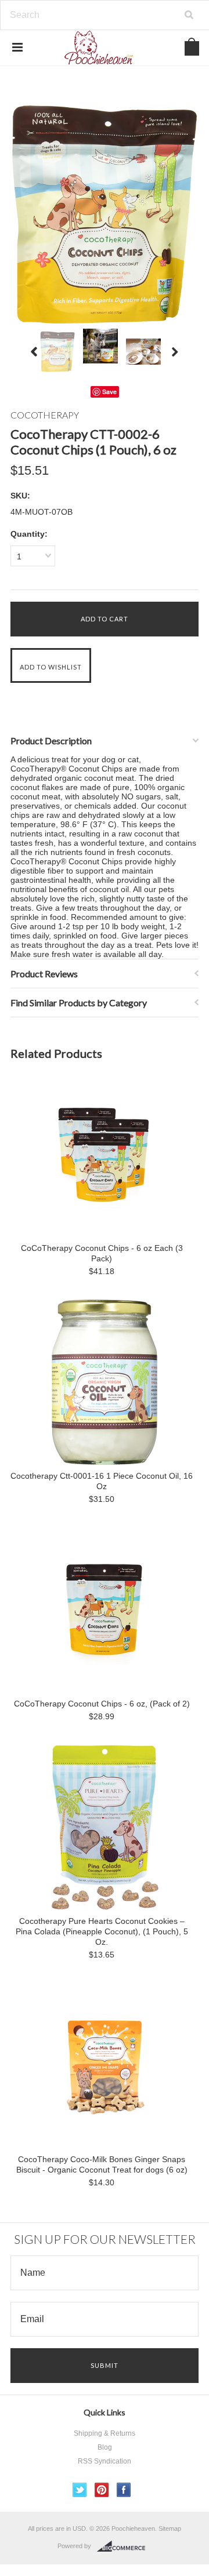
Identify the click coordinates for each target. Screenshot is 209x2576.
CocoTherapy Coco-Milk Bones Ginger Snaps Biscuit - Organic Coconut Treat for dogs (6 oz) (102, 2164)
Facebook (124, 2490)
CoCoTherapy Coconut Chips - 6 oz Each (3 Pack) (102, 1253)
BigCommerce (125, 2546)
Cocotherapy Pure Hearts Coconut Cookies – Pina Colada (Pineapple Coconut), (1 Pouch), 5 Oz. (102, 1931)
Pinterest (102, 2490)
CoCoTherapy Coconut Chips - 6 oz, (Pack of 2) (102, 1704)
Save (109, 392)
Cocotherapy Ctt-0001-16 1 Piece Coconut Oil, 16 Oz (102, 1481)
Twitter (80, 2490)
